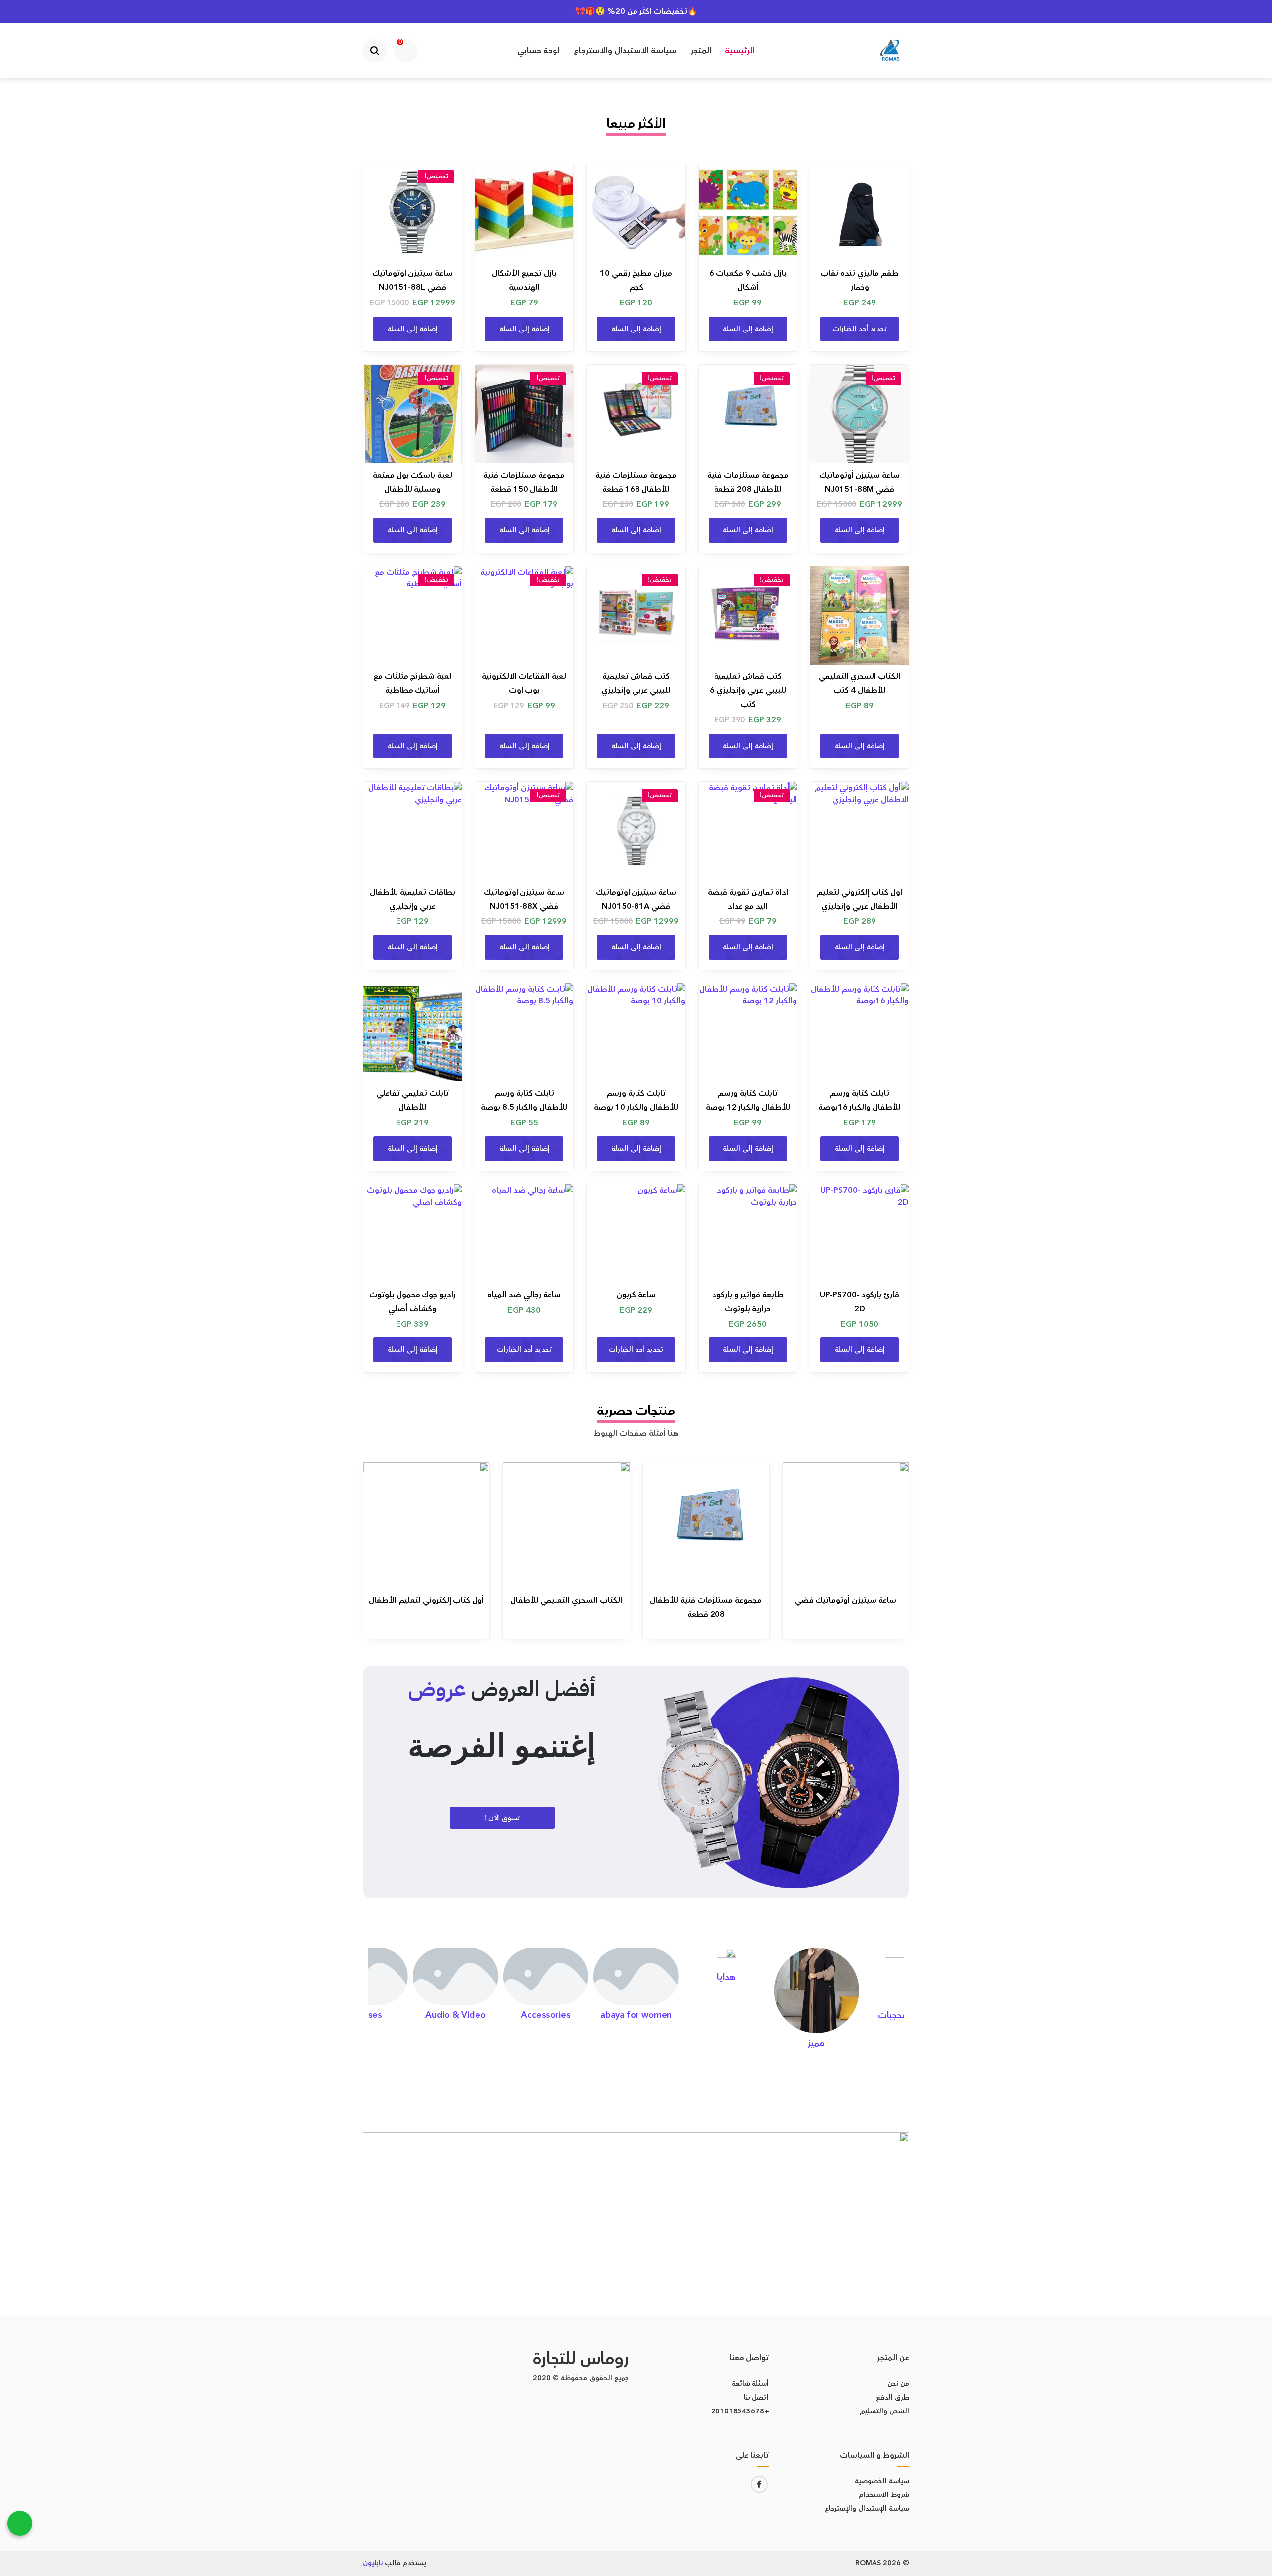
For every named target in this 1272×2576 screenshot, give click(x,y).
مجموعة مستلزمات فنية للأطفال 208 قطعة (748, 482)
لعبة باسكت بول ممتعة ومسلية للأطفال (413, 482)
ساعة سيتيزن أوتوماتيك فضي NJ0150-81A (636, 899)
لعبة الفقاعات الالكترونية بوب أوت (524, 683)
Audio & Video (456, 2015)
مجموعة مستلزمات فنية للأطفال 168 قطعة (636, 482)
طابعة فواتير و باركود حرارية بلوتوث (748, 1302)
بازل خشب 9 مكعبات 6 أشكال (748, 280)
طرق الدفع (893, 2398)
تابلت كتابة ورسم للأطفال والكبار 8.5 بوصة (524, 1100)
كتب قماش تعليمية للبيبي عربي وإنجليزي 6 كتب (748, 690)
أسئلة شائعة (751, 2384)
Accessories (546, 2015)
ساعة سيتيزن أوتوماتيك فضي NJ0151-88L (413, 280)
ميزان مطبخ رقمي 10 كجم (636, 280)
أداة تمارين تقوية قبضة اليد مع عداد (748, 899)
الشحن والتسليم (884, 2411)
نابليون (373, 2563)
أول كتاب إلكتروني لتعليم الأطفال (426, 1600)
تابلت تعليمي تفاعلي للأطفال (412, 1100)
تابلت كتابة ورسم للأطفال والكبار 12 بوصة (748, 1100)
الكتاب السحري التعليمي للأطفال (566, 1600)
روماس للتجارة (581, 2359)
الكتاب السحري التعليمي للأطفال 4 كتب (860, 683)
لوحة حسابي (539, 51)
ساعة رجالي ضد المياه (524, 1295)
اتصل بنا (756, 2398)
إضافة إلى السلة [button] (748, 329)
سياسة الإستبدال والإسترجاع (625, 51)
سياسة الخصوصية (882, 2481)
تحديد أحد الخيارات (860, 329)
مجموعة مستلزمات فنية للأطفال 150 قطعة (524, 482)
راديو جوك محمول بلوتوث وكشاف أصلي (413, 1302)
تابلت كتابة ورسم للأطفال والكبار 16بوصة (860, 1100)
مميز (816, 2043)
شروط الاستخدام (884, 2495)
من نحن (898, 2384)
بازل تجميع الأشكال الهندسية (524, 280)
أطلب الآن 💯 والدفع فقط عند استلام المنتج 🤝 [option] (636, 11)
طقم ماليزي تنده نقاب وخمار (860, 280)
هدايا (726, 1977)
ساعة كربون (636, 1295)
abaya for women (636, 2015)
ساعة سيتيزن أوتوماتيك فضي (846, 1600)
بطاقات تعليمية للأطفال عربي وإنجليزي (412, 899)
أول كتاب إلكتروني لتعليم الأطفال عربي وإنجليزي (860, 899)
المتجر (701, 51)
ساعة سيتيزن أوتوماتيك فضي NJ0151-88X (524, 899)
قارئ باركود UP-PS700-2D (860, 1302)
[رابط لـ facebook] (759, 2484)
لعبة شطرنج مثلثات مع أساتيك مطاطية (413, 683)
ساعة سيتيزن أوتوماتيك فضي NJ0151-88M (860, 482)
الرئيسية (740, 51)
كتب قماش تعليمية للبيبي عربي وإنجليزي (636, 683)
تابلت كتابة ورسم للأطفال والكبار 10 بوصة (636, 1100)
